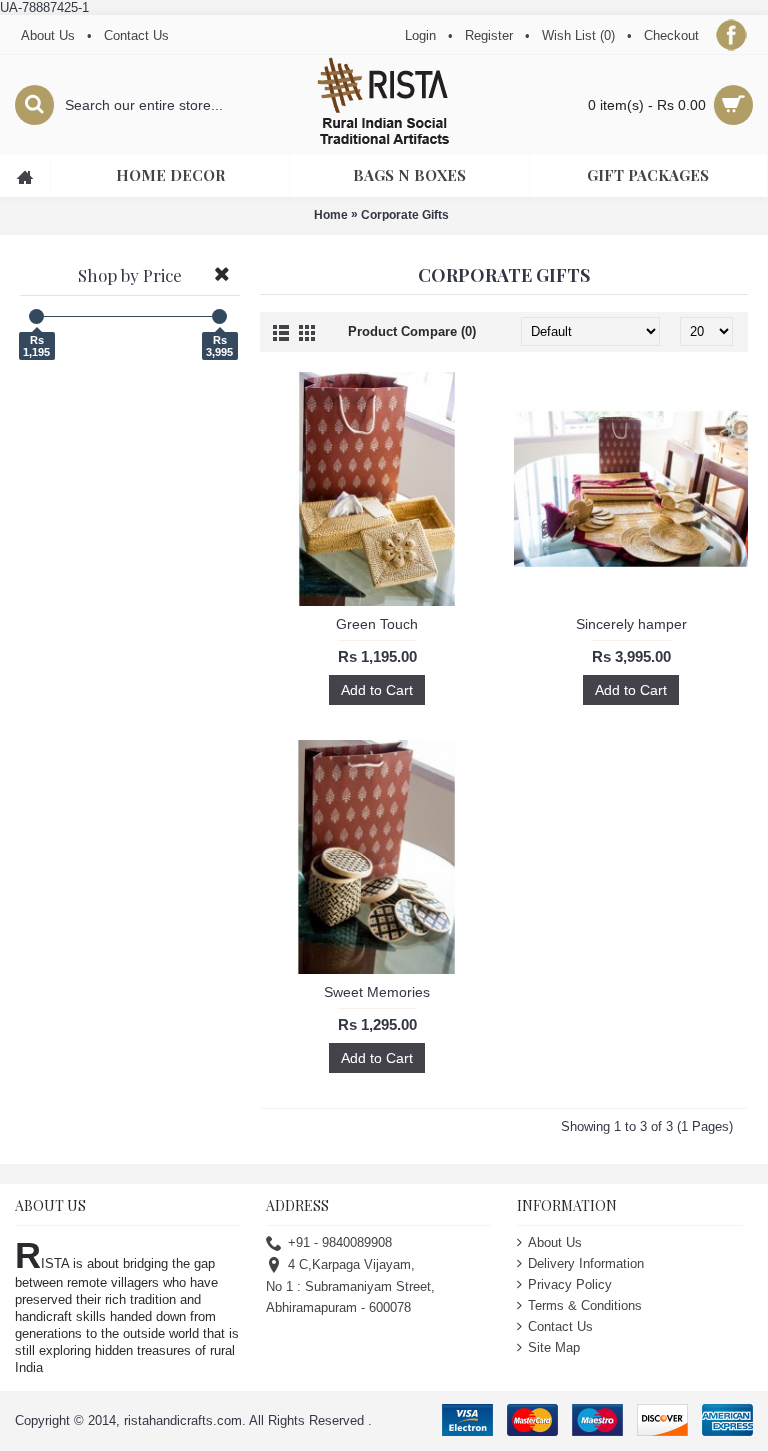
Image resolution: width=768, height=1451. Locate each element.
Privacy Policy (570, 1284)
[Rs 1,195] (36, 316)
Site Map (554, 1347)
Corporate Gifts (405, 215)
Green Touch (377, 624)
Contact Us (560, 1326)
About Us (555, 1242)
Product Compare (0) (412, 331)
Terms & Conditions (585, 1305)
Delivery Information (586, 1263)
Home (331, 215)
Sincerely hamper (631, 624)
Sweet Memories (377, 992)
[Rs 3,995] (219, 316)
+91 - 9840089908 (340, 1242)
